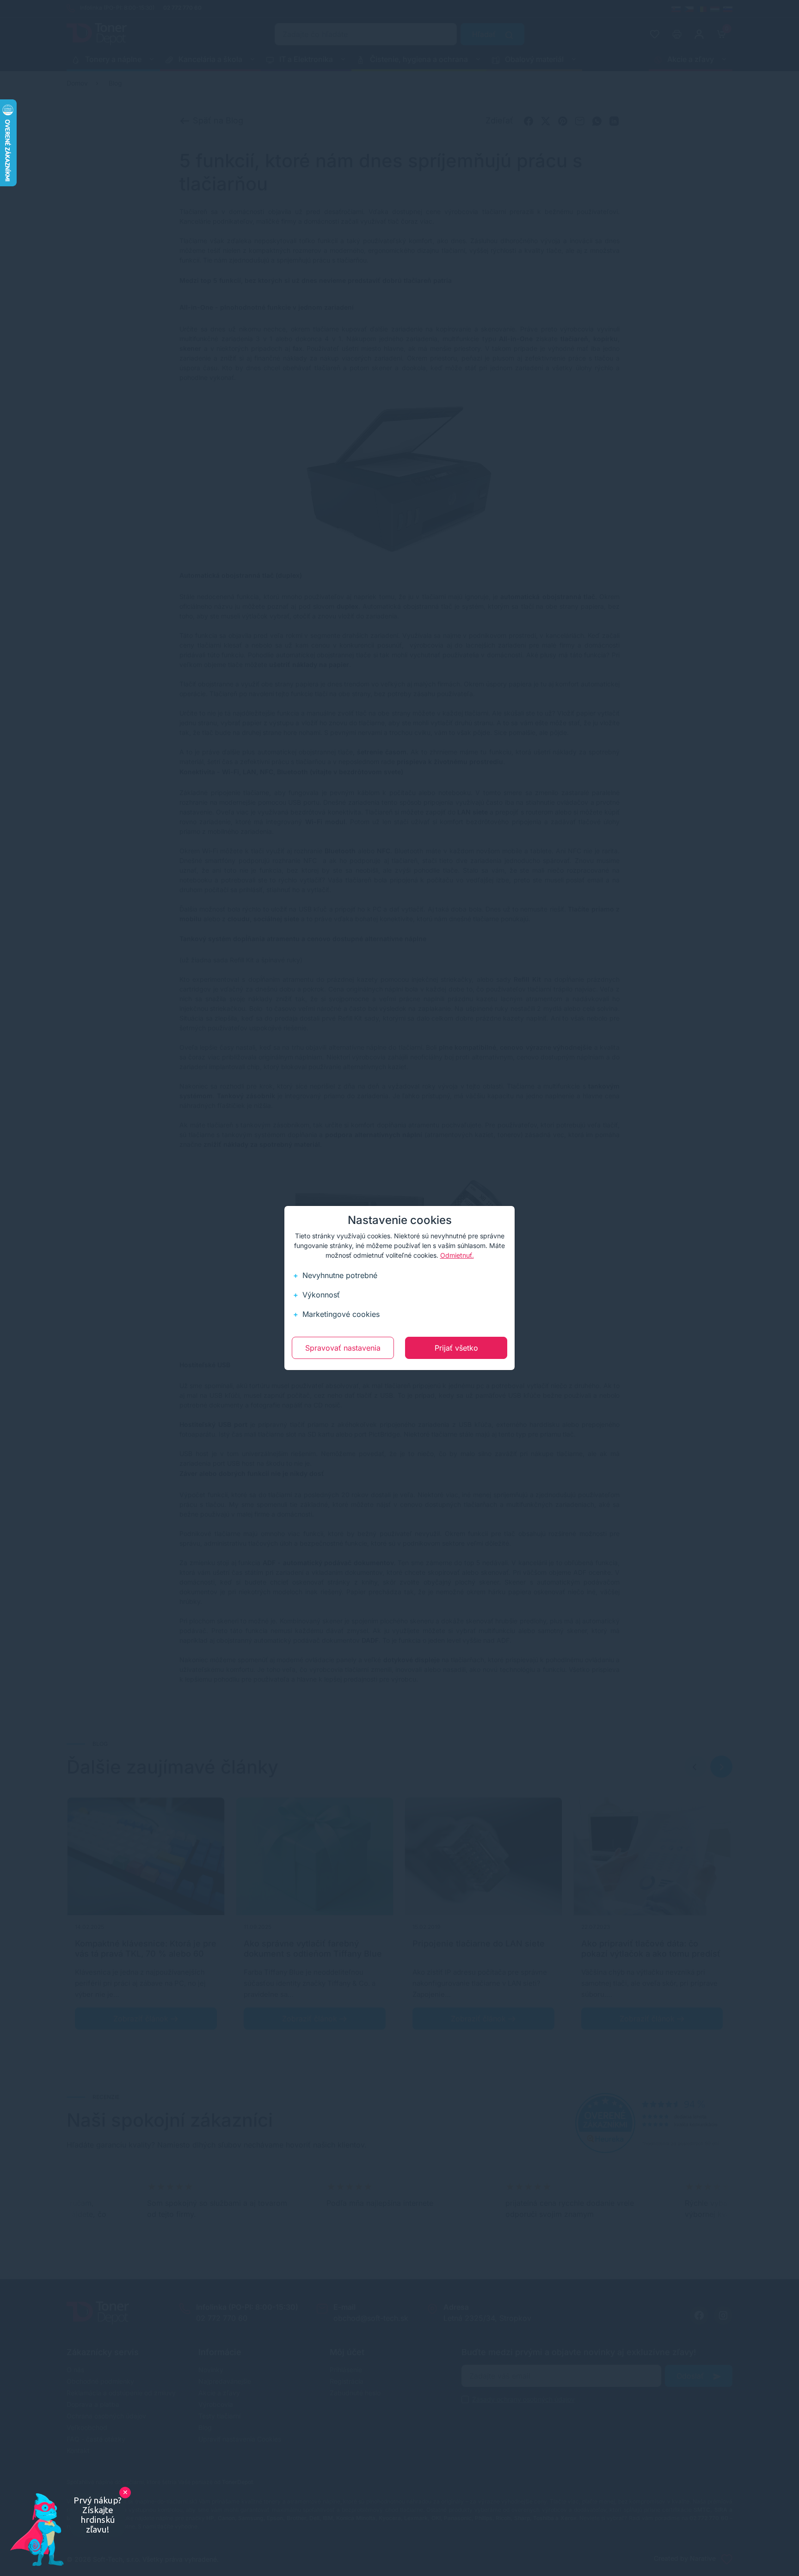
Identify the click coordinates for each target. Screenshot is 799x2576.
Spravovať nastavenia (343, 1348)
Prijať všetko (456, 1348)
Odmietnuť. (457, 1255)
